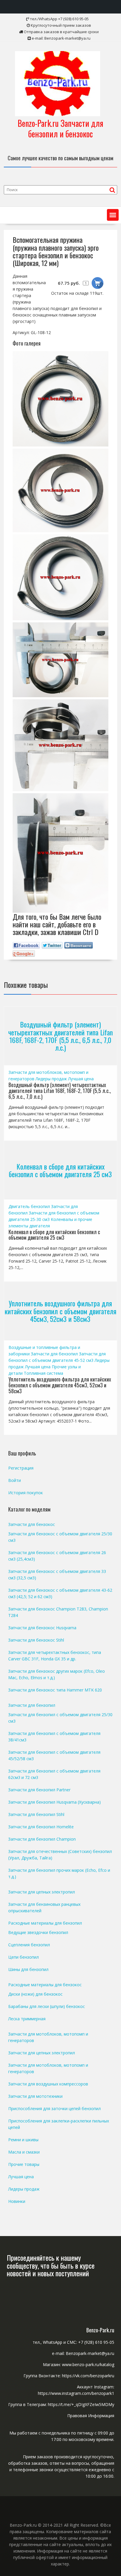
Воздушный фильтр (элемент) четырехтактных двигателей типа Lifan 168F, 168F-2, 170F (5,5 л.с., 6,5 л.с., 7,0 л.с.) (60, 1036)
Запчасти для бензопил (54, 1354)
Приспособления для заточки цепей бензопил (54, 2109)
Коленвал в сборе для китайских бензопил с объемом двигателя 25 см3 (60, 1170)
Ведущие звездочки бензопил (38, 1932)
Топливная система (43, 1373)
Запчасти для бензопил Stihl (36, 1814)
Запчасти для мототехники (35, 2096)
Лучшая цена (81, 1079)
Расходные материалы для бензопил (45, 1923)
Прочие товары (24, 2164)
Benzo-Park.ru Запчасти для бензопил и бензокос (60, 128)
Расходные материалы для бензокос (45, 1985)
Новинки (17, 2201)
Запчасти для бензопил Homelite (41, 1827)
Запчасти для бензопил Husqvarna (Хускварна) (54, 1802)
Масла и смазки (24, 2152)
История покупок (26, 1493)
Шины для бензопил (28, 1969)
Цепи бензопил (23, 1957)
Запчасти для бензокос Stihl (36, 1640)
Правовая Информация (91, 2416)
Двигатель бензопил (29, 1206)
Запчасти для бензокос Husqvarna (42, 1628)
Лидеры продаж (51, 1079)
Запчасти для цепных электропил (42, 1892)
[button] (113, 215)
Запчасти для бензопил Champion (42, 1839)
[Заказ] (98, 283)
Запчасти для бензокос (32, 1524)
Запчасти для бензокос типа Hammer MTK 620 (55, 1690)
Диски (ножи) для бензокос (35, 1994)
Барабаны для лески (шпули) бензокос (47, 2006)
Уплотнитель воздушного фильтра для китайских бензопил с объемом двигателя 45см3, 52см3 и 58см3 (60, 1311)
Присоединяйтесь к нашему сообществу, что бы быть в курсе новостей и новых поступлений (51, 2265)
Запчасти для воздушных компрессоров (48, 2084)
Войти (15, 1480)
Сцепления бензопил (29, 1945)
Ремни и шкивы (23, 2140)
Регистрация (21, 1468)
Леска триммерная (27, 2019)
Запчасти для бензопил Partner (39, 1790)
